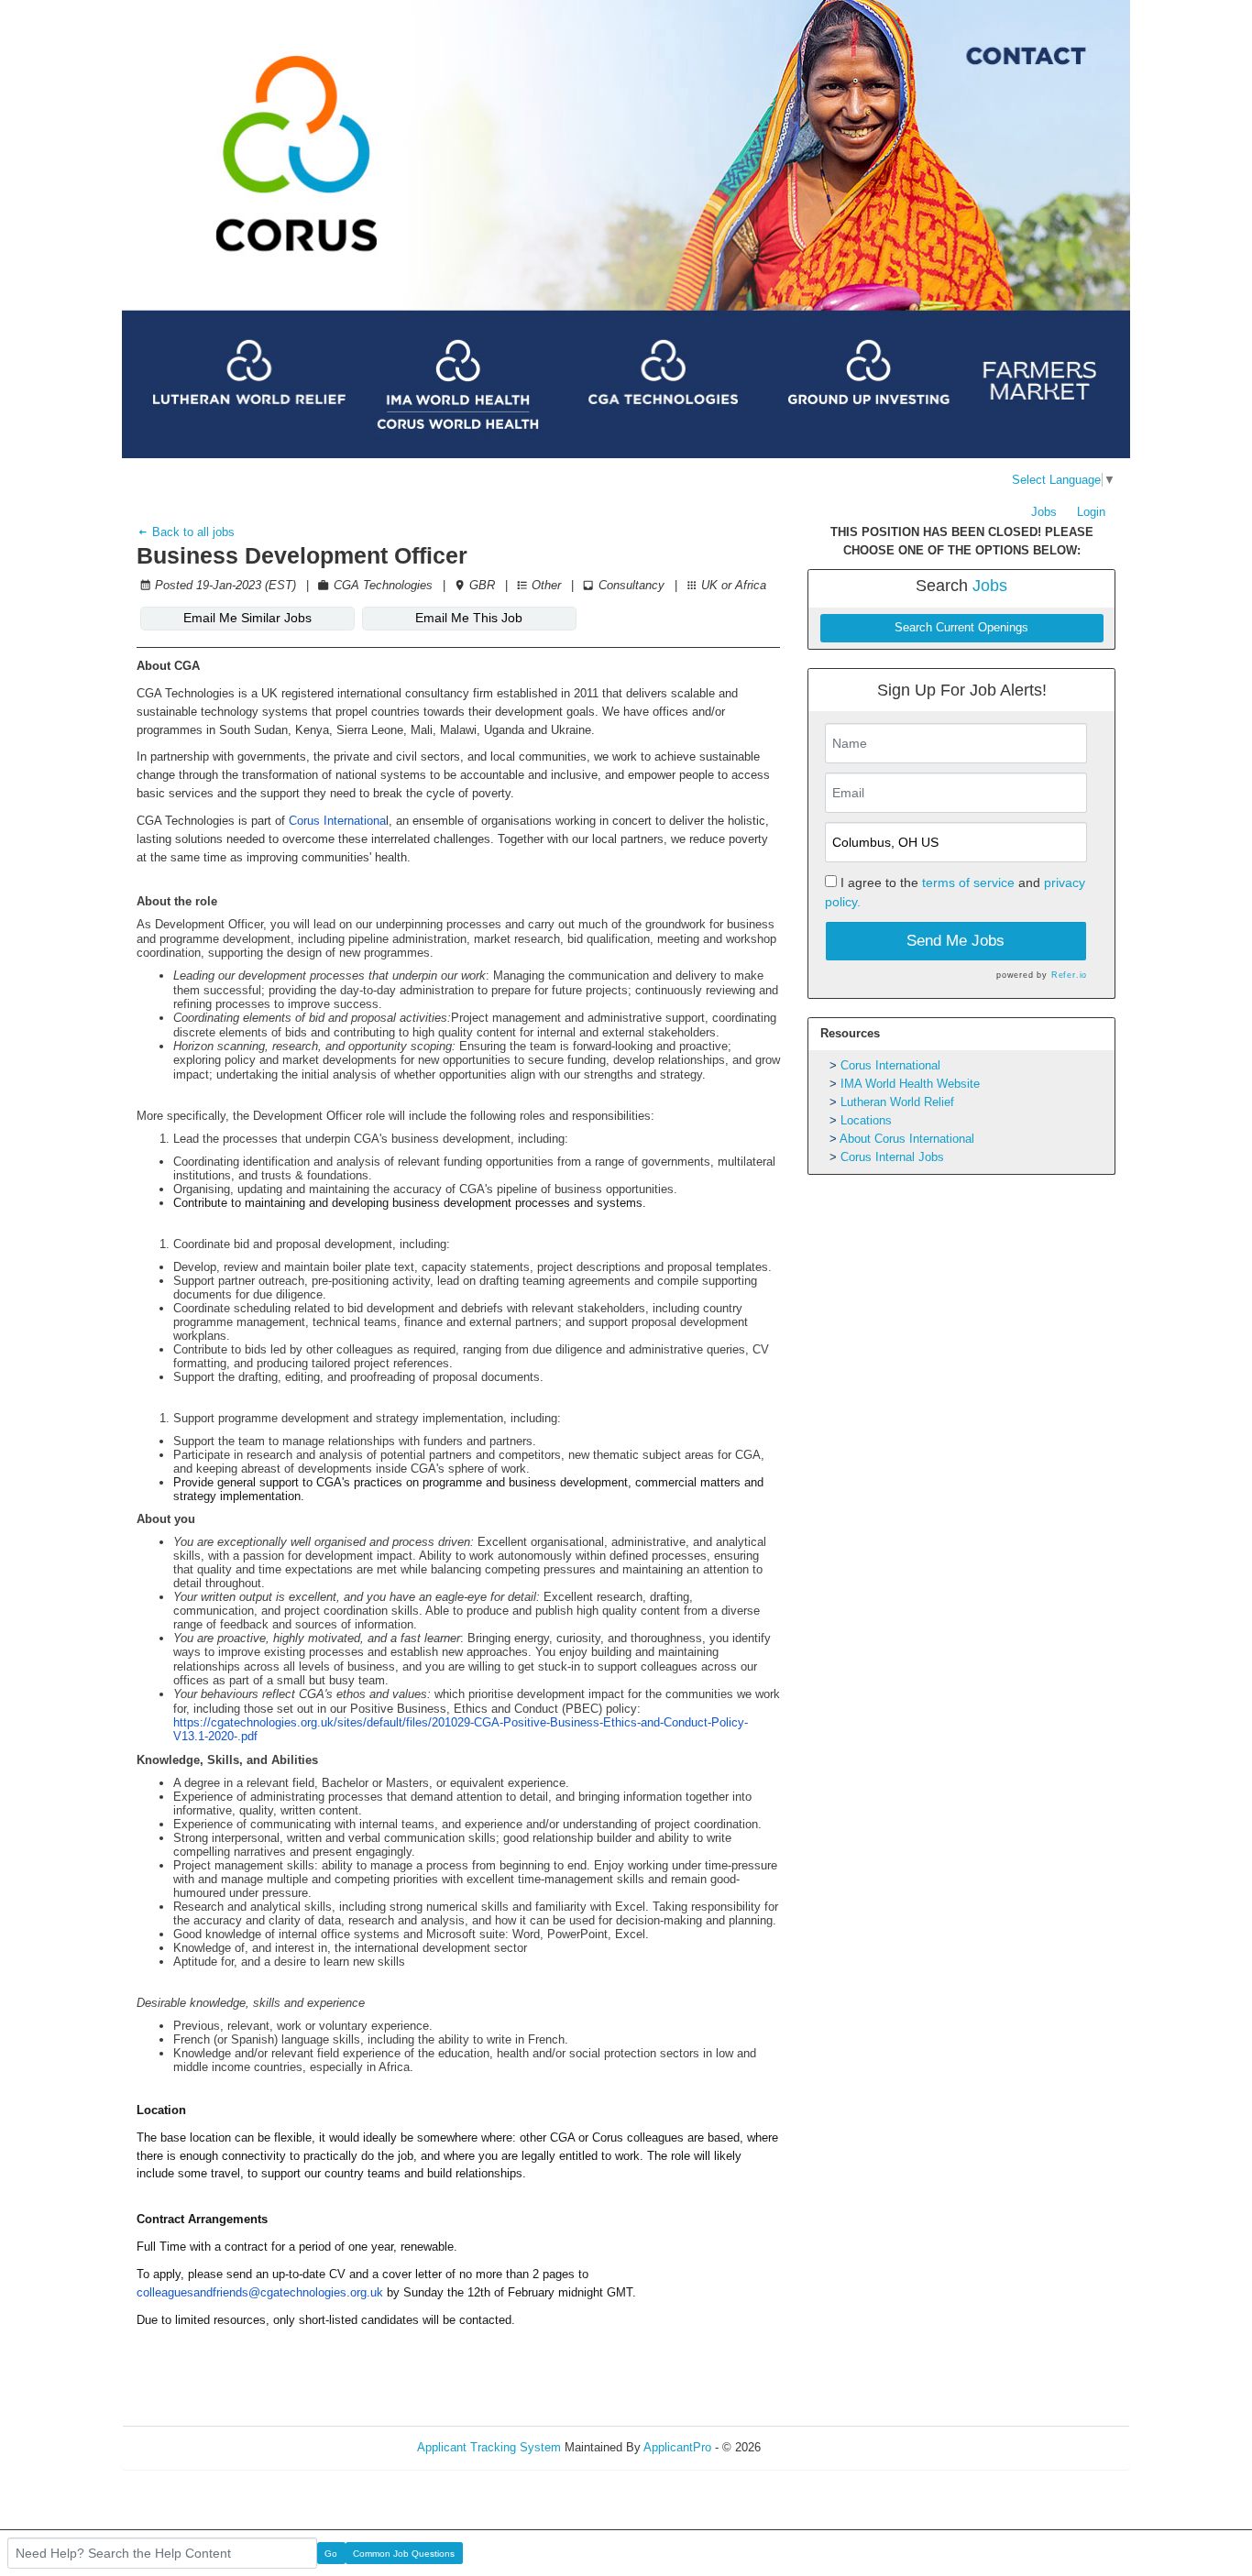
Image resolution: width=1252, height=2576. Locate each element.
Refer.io (1069, 975)
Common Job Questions (404, 2554)
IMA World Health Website (910, 1084)
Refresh (814, 2447)
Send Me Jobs (955, 941)
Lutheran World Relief (897, 1102)
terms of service (968, 882)
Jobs (1044, 512)
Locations (866, 1120)
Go (331, 2554)
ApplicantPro (677, 2447)
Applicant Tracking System (489, 2447)
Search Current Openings (961, 628)
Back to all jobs (192, 532)
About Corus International (907, 1139)
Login (1091, 512)
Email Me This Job (469, 618)
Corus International (890, 1065)
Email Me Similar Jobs (247, 618)
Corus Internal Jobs (892, 1157)
